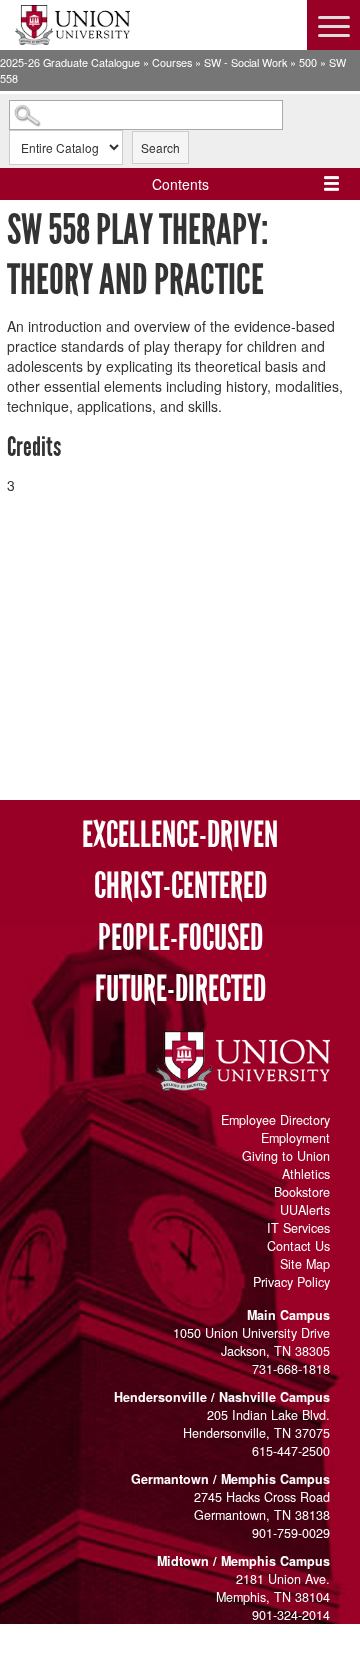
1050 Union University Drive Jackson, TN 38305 (251, 1342)
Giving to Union (286, 1156)
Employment (295, 1138)
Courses (172, 62)
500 (308, 62)
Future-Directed (180, 989)
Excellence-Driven (180, 835)
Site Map (305, 1264)
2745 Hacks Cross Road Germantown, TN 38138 (262, 1506)
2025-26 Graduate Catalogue (70, 62)
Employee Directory (275, 1120)
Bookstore (302, 1192)
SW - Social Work (245, 62)
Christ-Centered (180, 886)
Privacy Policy (291, 1282)
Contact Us (298, 1246)
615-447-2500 (291, 1451)
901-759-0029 (291, 1533)
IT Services (298, 1228)
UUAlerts (305, 1210)
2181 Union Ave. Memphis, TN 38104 (273, 1588)
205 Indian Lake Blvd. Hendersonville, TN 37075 (256, 1424)
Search (160, 147)
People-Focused (180, 938)
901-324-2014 (291, 1615)
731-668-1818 (291, 1369)
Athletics (306, 1174)
